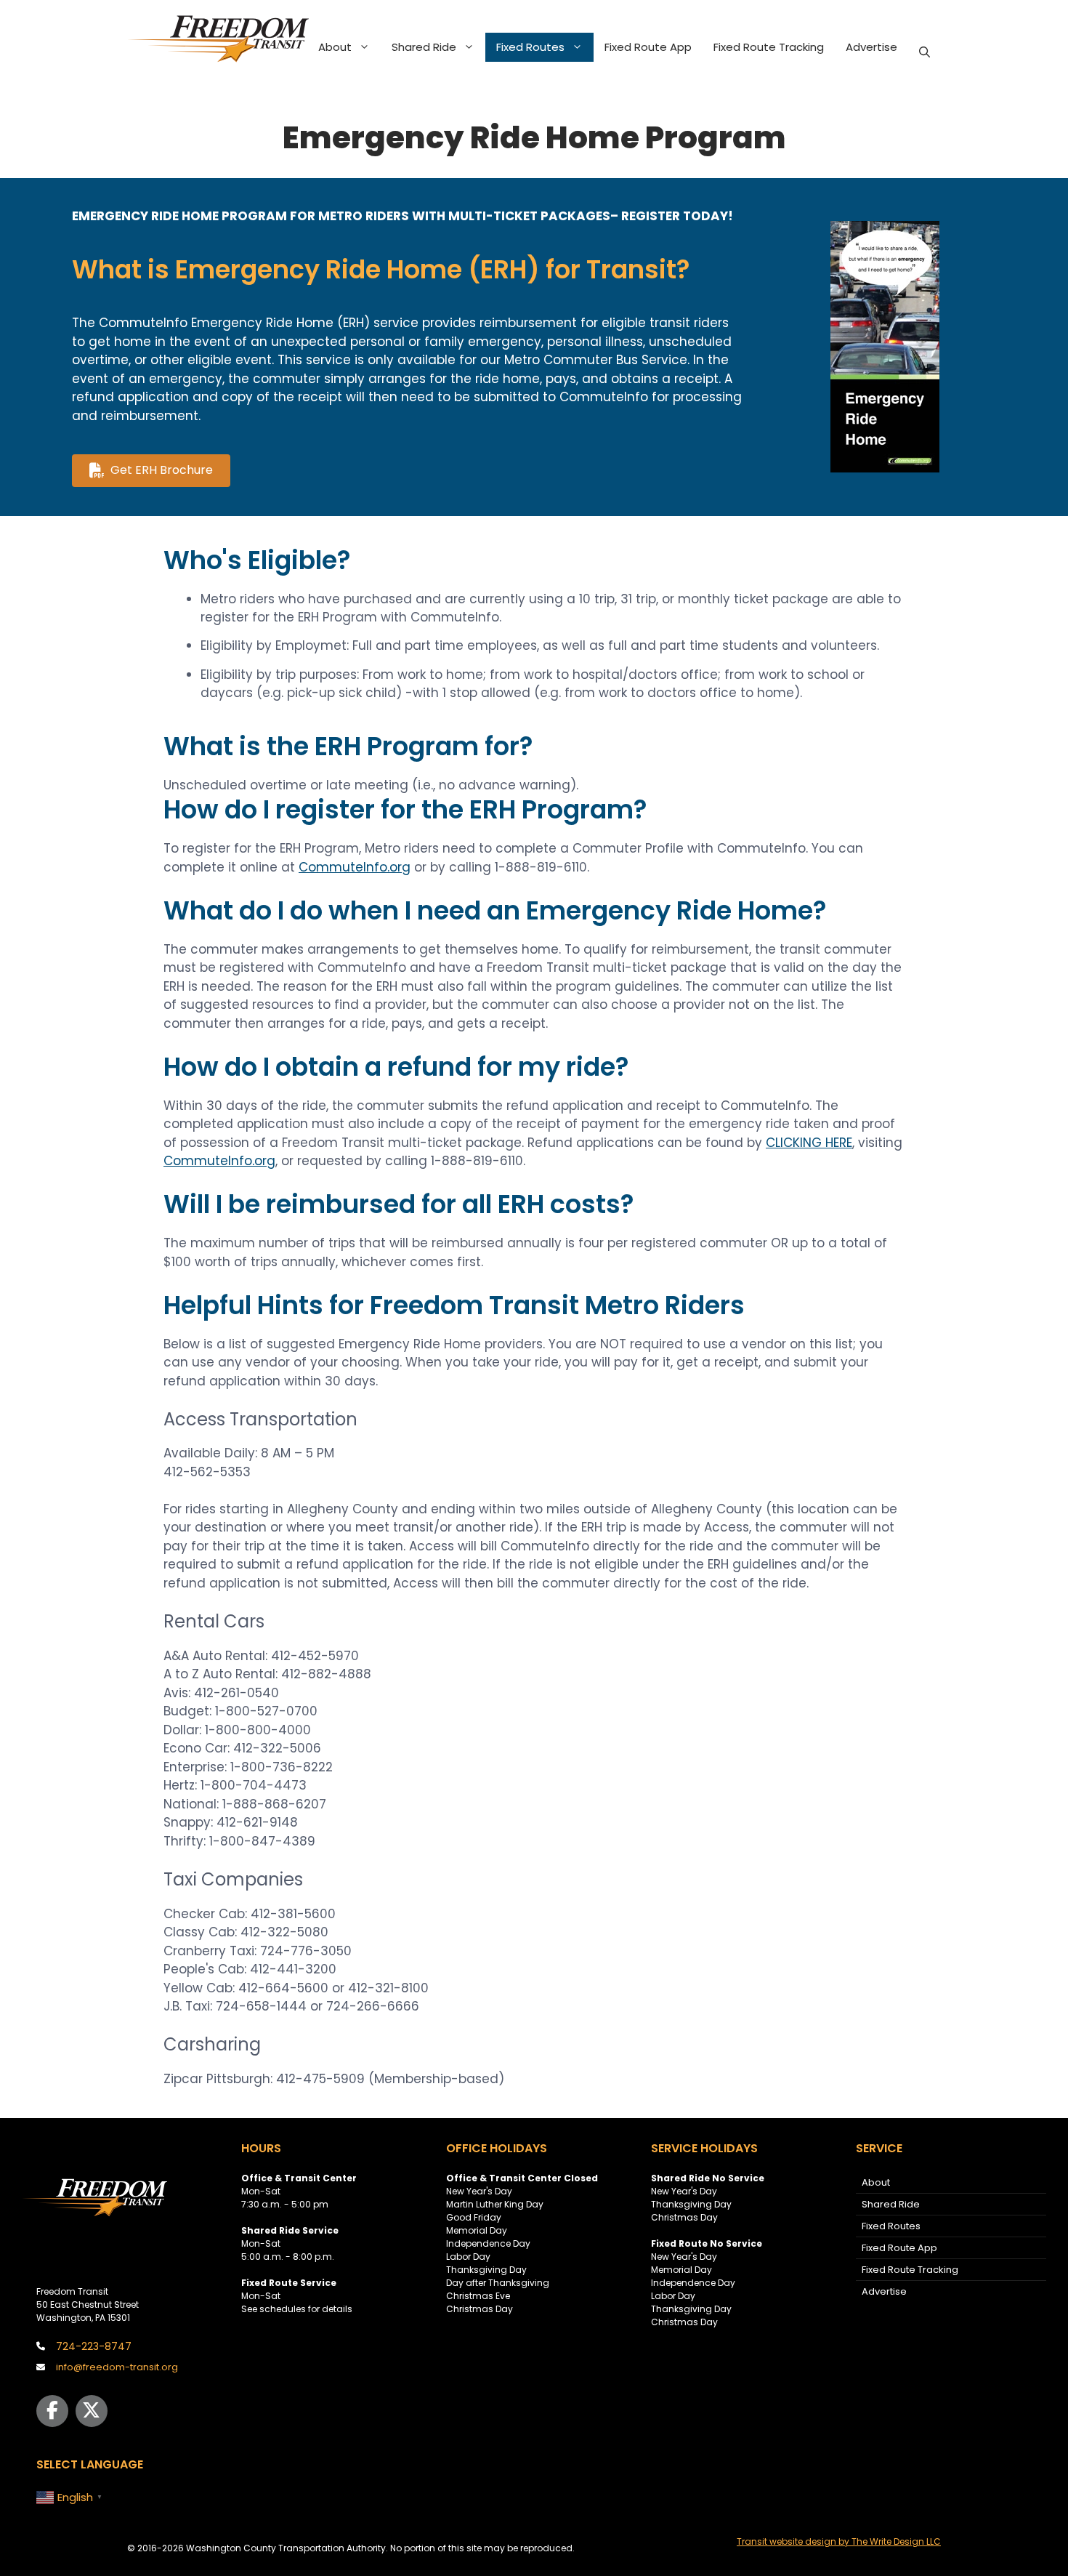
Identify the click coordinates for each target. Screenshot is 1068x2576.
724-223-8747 (94, 2346)
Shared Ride (424, 47)
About (335, 47)
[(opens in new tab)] (885, 468)
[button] (925, 52)
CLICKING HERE (809, 1143)
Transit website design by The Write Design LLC (839, 2541)
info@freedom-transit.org (117, 2367)
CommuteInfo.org (355, 867)
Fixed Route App (648, 47)
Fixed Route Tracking (769, 47)
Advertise (871, 47)
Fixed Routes (530, 47)
